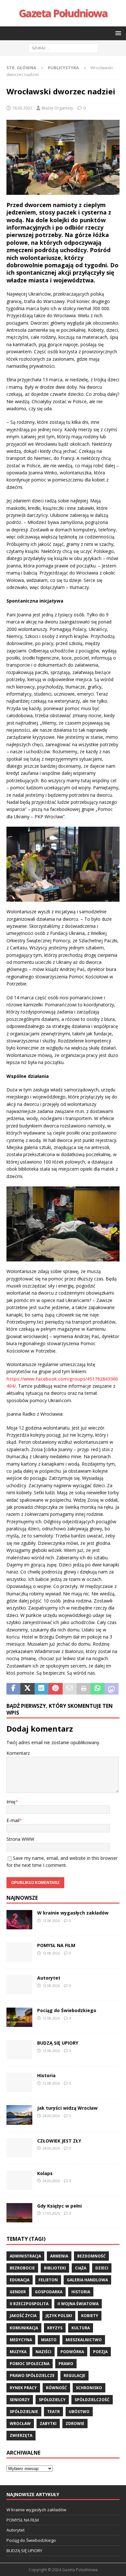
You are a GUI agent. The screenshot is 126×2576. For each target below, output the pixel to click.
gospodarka (49, 2292)
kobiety (90, 2316)
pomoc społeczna (30, 2364)
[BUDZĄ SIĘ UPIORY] (19, 2050)
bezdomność (91, 2256)
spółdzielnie (24, 2412)
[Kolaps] (19, 2180)
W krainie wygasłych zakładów (73, 1913)
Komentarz (18, 1753)
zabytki (48, 2424)
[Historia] (19, 2082)
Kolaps (45, 2173)
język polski (59, 2316)
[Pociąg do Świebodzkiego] (19, 2017)
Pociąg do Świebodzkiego (67, 2010)
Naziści (43, 2352)
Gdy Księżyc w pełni (59, 2206)
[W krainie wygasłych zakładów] (19, 1920)
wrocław (20, 2424)
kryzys (55, 2328)
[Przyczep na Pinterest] (55, 1689)
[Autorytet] (19, 1985)
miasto (49, 2340)
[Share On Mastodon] (112, 1689)
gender (18, 2292)
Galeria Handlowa (87, 2280)
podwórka (72, 2352)
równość (56, 2388)
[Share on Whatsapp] (97, 1689)
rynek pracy (23, 2388)
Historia (46, 2075)
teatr (53, 2412)
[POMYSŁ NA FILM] (19, 1952)
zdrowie (75, 2424)
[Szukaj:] (63, 48)
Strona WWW (20, 1839)
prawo (66, 2364)
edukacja (20, 2280)
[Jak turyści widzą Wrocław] (19, 2115)
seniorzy (20, 2400)
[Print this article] (84, 1689)
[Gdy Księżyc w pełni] (19, 2213)
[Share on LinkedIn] (42, 1689)
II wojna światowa (78, 2304)
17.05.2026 (51, 2213)
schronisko (89, 2388)
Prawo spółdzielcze (32, 2376)
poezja (100, 2352)
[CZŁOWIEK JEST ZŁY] (19, 2148)
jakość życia (23, 2316)
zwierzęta (21, 2435)
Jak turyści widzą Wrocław (68, 2108)
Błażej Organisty (58, 108)
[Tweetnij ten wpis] (27, 1689)
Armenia (59, 2256)
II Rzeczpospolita (29, 2304)
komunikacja (24, 2328)
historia (81, 2292)
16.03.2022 (22, 108)
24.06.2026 (51, 2116)
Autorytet (49, 1978)
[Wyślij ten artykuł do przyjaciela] (70, 1689)
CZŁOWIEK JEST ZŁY (59, 2141)
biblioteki (55, 2268)
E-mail (13, 1820)
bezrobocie (22, 2268)
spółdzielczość (92, 2400)
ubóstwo (79, 2412)
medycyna (21, 2340)
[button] (117, 33)
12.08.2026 (51, 1920)
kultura (81, 2328)
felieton (48, 2280)
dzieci (102, 2268)
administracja (25, 2256)
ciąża (81, 2268)
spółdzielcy (52, 2400)
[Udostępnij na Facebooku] (13, 1689)
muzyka (18, 2352)
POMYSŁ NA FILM (56, 1945)
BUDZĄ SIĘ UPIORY (58, 2043)
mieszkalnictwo (84, 2340)
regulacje (74, 2376)
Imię (11, 1802)
